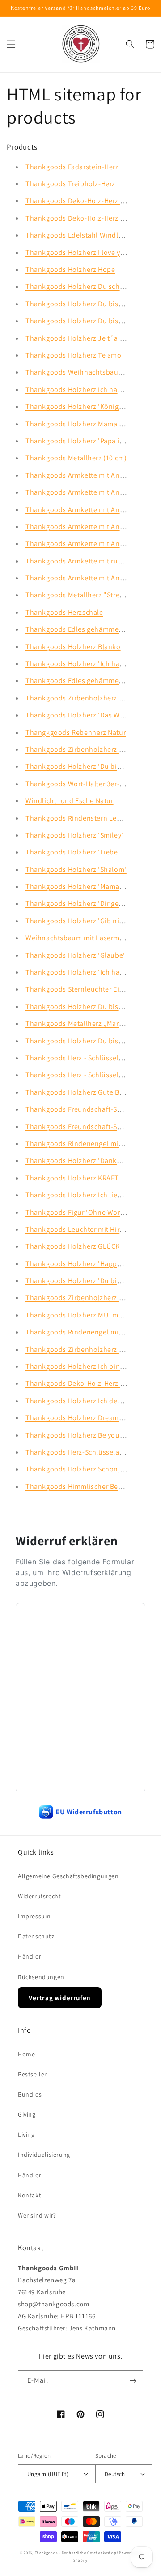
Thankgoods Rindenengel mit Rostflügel (91, 1332)
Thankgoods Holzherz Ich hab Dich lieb (89, 390)
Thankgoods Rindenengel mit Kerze (83, 1144)
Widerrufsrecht (39, 1896)
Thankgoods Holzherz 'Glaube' (75, 955)
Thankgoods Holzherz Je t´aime (78, 338)
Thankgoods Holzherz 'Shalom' (76, 869)
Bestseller (32, 2074)
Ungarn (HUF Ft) (48, 2474)
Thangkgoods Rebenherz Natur (76, 732)
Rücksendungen (41, 1977)
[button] (11, 44)
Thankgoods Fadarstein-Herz (72, 167)
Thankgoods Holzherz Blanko (73, 647)
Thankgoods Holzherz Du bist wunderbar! (93, 321)
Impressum (34, 1916)
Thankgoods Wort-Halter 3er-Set (78, 784)
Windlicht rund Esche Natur (70, 801)
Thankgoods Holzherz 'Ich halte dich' (86, 664)
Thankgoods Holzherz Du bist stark (82, 304)
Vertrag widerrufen (60, 1998)
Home (26, 2054)
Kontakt (30, 2195)
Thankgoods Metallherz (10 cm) (76, 458)
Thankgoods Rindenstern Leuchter (82, 818)
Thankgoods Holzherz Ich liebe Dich (83, 1195)
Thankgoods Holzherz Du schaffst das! (88, 286)
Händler (30, 1956)
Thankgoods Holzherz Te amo (74, 355)
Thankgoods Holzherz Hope (70, 269)
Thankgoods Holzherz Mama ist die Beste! (93, 424)
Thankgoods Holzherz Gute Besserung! (88, 1092)
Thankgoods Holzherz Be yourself (80, 1435)
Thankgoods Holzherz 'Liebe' (73, 852)
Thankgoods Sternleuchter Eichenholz (87, 989)
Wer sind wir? (37, 2215)
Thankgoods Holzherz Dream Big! (79, 1418)
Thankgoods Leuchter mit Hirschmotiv (87, 1229)
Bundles (30, 2094)
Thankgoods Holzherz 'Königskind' (82, 406)
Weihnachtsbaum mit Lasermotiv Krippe (90, 938)
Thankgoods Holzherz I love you (77, 252)
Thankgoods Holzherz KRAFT (72, 1178)
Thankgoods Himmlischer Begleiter (82, 1486)
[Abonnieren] (133, 2381)
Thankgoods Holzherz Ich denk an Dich (89, 1401)
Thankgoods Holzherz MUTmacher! (82, 1315)
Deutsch (115, 2474)
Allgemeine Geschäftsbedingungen (68, 1876)
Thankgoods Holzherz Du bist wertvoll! (88, 1041)
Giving (27, 2114)
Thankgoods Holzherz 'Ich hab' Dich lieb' (92, 972)
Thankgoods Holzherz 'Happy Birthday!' (90, 1264)
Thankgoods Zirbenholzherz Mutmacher (90, 1298)
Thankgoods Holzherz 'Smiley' (74, 835)
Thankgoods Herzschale (64, 612)
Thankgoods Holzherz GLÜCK (73, 1246)
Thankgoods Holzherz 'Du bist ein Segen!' (93, 766)
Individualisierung (44, 2155)
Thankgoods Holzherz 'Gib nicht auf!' (86, 921)
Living (26, 2134)
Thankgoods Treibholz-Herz (70, 184)
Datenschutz (36, 1936)
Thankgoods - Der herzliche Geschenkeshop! (76, 2553)
